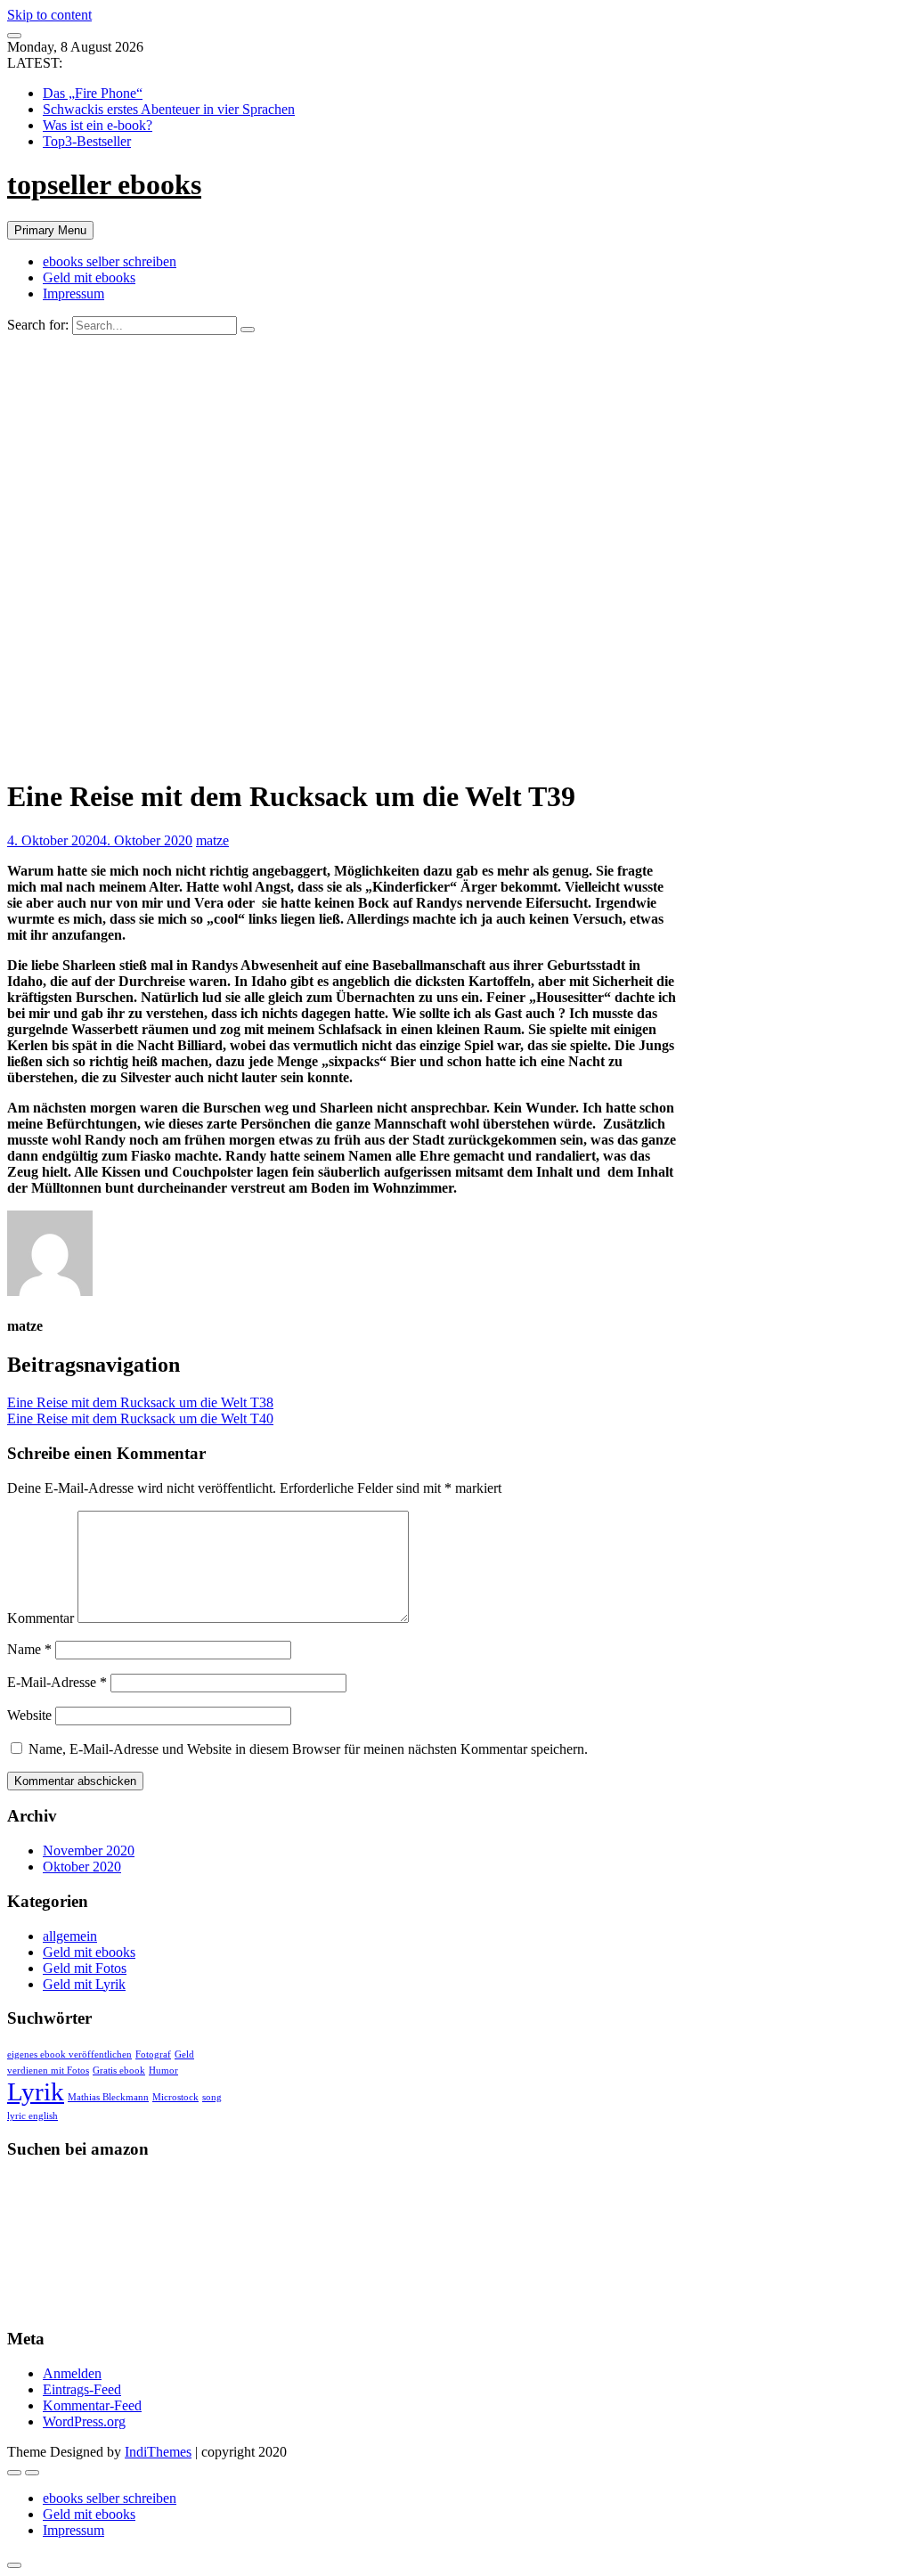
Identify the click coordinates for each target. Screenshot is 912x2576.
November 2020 (89, 1850)
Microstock (175, 2097)
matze (212, 840)
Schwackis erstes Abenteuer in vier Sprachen (169, 109)
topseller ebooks (104, 184)
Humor (163, 2071)
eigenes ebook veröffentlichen (69, 2054)
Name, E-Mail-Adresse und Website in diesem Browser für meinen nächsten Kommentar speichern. (308, 1749)
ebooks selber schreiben (110, 261)
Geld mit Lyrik (84, 1984)
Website (29, 1715)
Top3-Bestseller (87, 141)
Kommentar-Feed (92, 2405)
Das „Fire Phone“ (93, 93)
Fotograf (153, 2054)
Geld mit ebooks (89, 277)
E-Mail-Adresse (57, 1682)
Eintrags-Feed (82, 2389)
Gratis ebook (119, 2071)
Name (29, 1649)
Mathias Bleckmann (108, 2097)
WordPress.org (84, 2421)
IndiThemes (158, 2452)
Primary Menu (50, 230)
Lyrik (36, 2091)
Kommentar (41, 1618)
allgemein (70, 1936)
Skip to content (49, 15)
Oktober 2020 (82, 1867)
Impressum (73, 293)
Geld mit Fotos (85, 1968)
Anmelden (72, 2373)
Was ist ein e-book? (98, 125)
